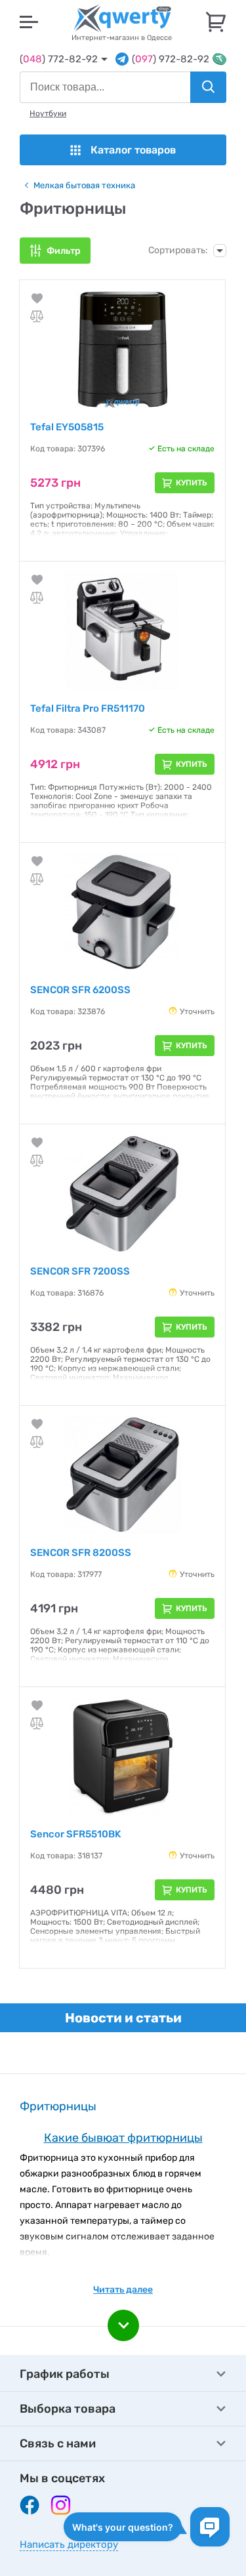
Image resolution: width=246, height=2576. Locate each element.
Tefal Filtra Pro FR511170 (88, 708)
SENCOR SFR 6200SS (80, 990)
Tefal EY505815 (67, 427)
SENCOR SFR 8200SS (81, 1553)
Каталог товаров (133, 150)
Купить (192, 483)
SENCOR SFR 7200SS (80, 1271)
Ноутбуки (48, 113)
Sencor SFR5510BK (75, 1834)
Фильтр (64, 251)
